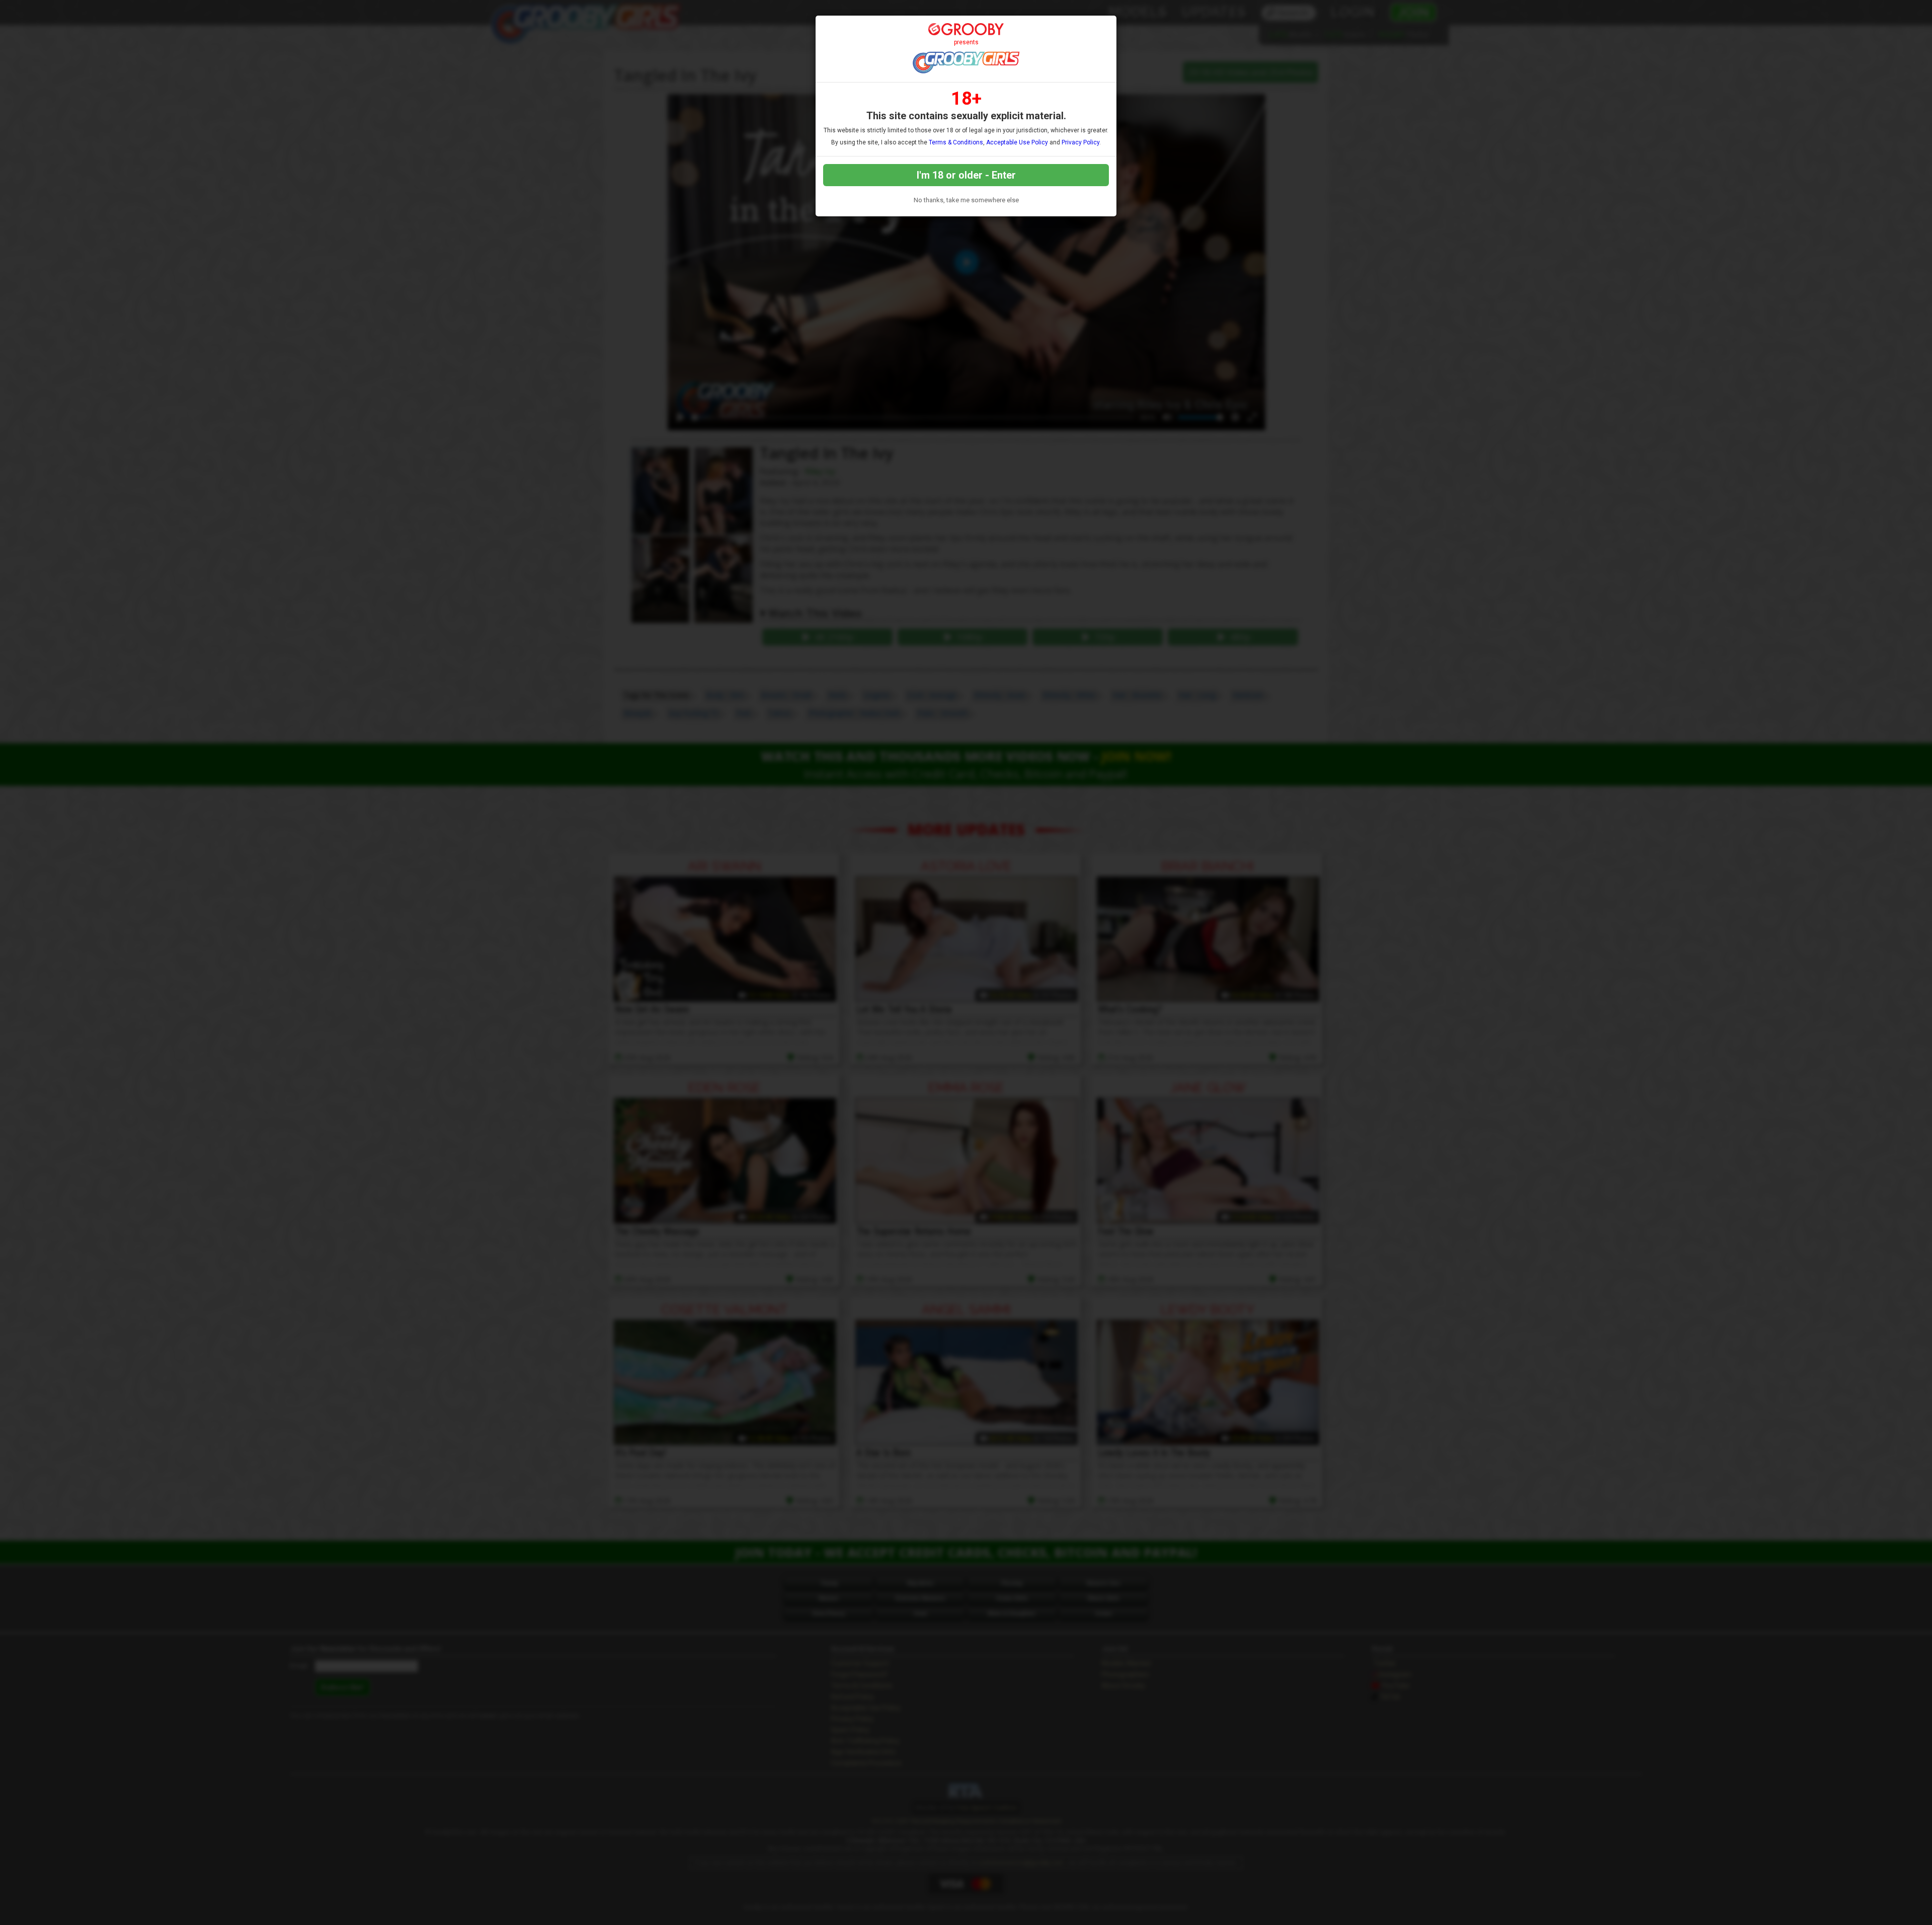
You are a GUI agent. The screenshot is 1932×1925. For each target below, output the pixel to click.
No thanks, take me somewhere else (966, 200)
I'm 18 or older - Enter (966, 175)
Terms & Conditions (956, 142)
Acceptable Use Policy (1017, 142)
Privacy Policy (1080, 142)
